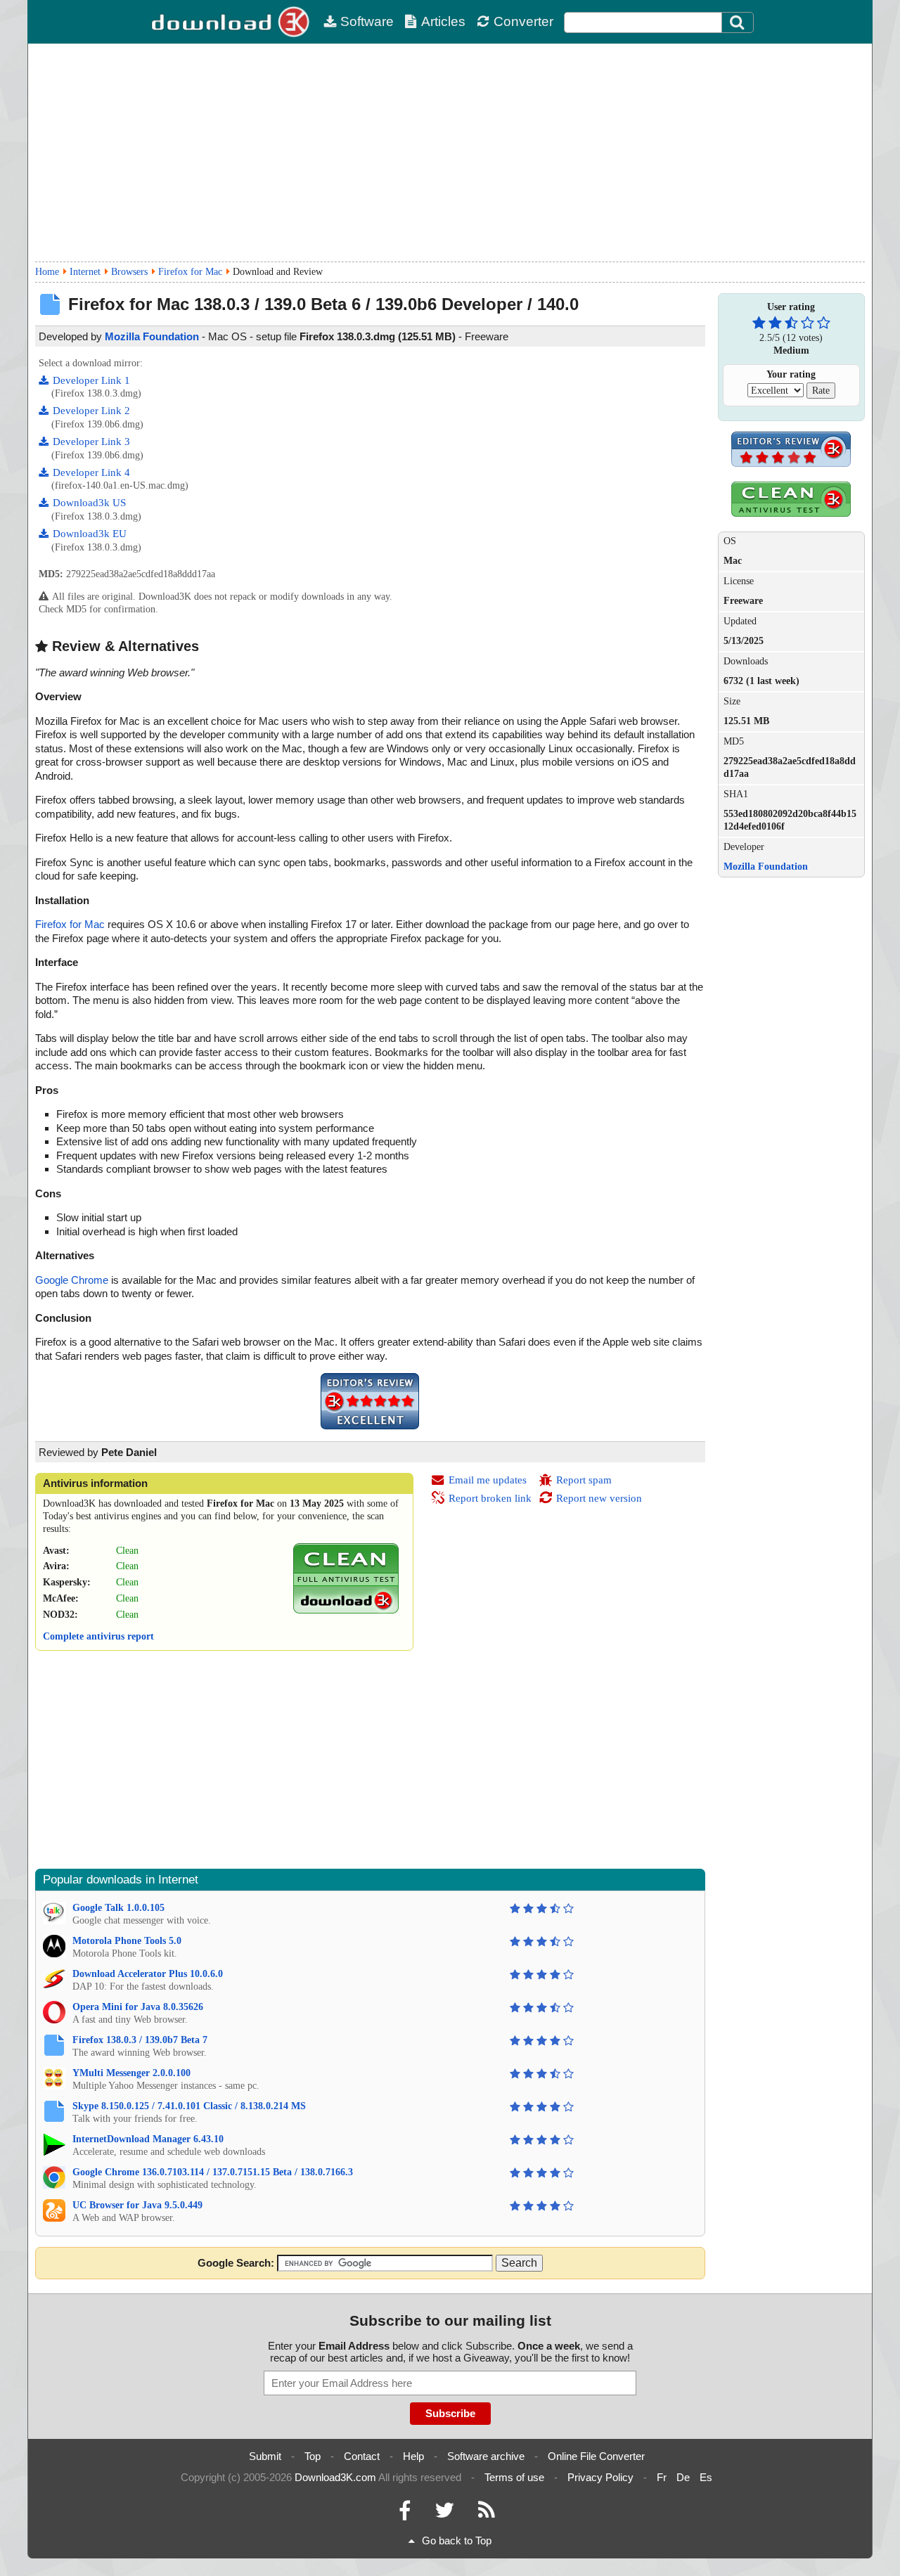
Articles (443, 21)
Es (706, 2477)
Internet (85, 272)
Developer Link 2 (91, 411)
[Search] (738, 22)
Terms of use (514, 2477)
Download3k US (89, 503)
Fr (662, 2477)
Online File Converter (596, 2456)
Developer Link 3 (91, 442)
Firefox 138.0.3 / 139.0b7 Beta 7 (140, 2040)
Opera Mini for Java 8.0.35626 (138, 2007)
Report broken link (490, 1498)
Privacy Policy (600, 2477)
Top (313, 2456)
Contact (362, 2456)
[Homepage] (232, 22)
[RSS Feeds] (487, 2514)
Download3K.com (335, 2477)
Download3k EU (90, 534)
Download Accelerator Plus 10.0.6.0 (148, 1974)
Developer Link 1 (91, 380)
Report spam (584, 1480)
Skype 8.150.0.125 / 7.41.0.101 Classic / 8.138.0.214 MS (189, 2106)
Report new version (599, 1498)
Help (413, 2456)
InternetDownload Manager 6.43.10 (148, 2139)
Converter (523, 21)
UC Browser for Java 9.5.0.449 (137, 2205)
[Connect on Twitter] (444, 2514)
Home (47, 272)
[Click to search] (739, 22)
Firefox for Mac (190, 272)
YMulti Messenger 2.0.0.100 (131, 2073)
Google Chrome (72, 1280)
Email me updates (488, 1480)
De (683, 2477)
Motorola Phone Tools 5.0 (127, 1941)
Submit (265, 2456)
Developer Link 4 (91, 472)
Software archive (486, 2456)
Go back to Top (457, 2540)
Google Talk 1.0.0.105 (118, 1908)
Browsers (129, 272)
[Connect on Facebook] (405, 2514)
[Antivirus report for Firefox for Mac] (346, 1610)
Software (367, 21)
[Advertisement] (450, 153)
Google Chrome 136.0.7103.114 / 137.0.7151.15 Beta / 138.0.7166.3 (213, 2172)
